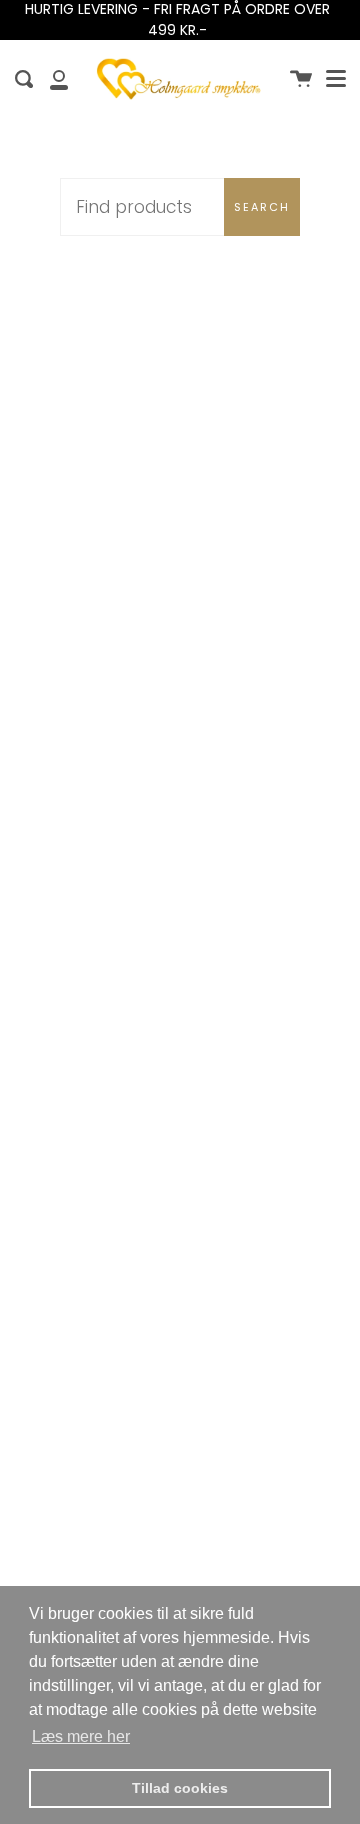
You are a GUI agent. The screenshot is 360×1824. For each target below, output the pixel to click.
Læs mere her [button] (81, 1736)
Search (262, 207)
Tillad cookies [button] (180, 1788)
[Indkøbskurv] (301, 79)
